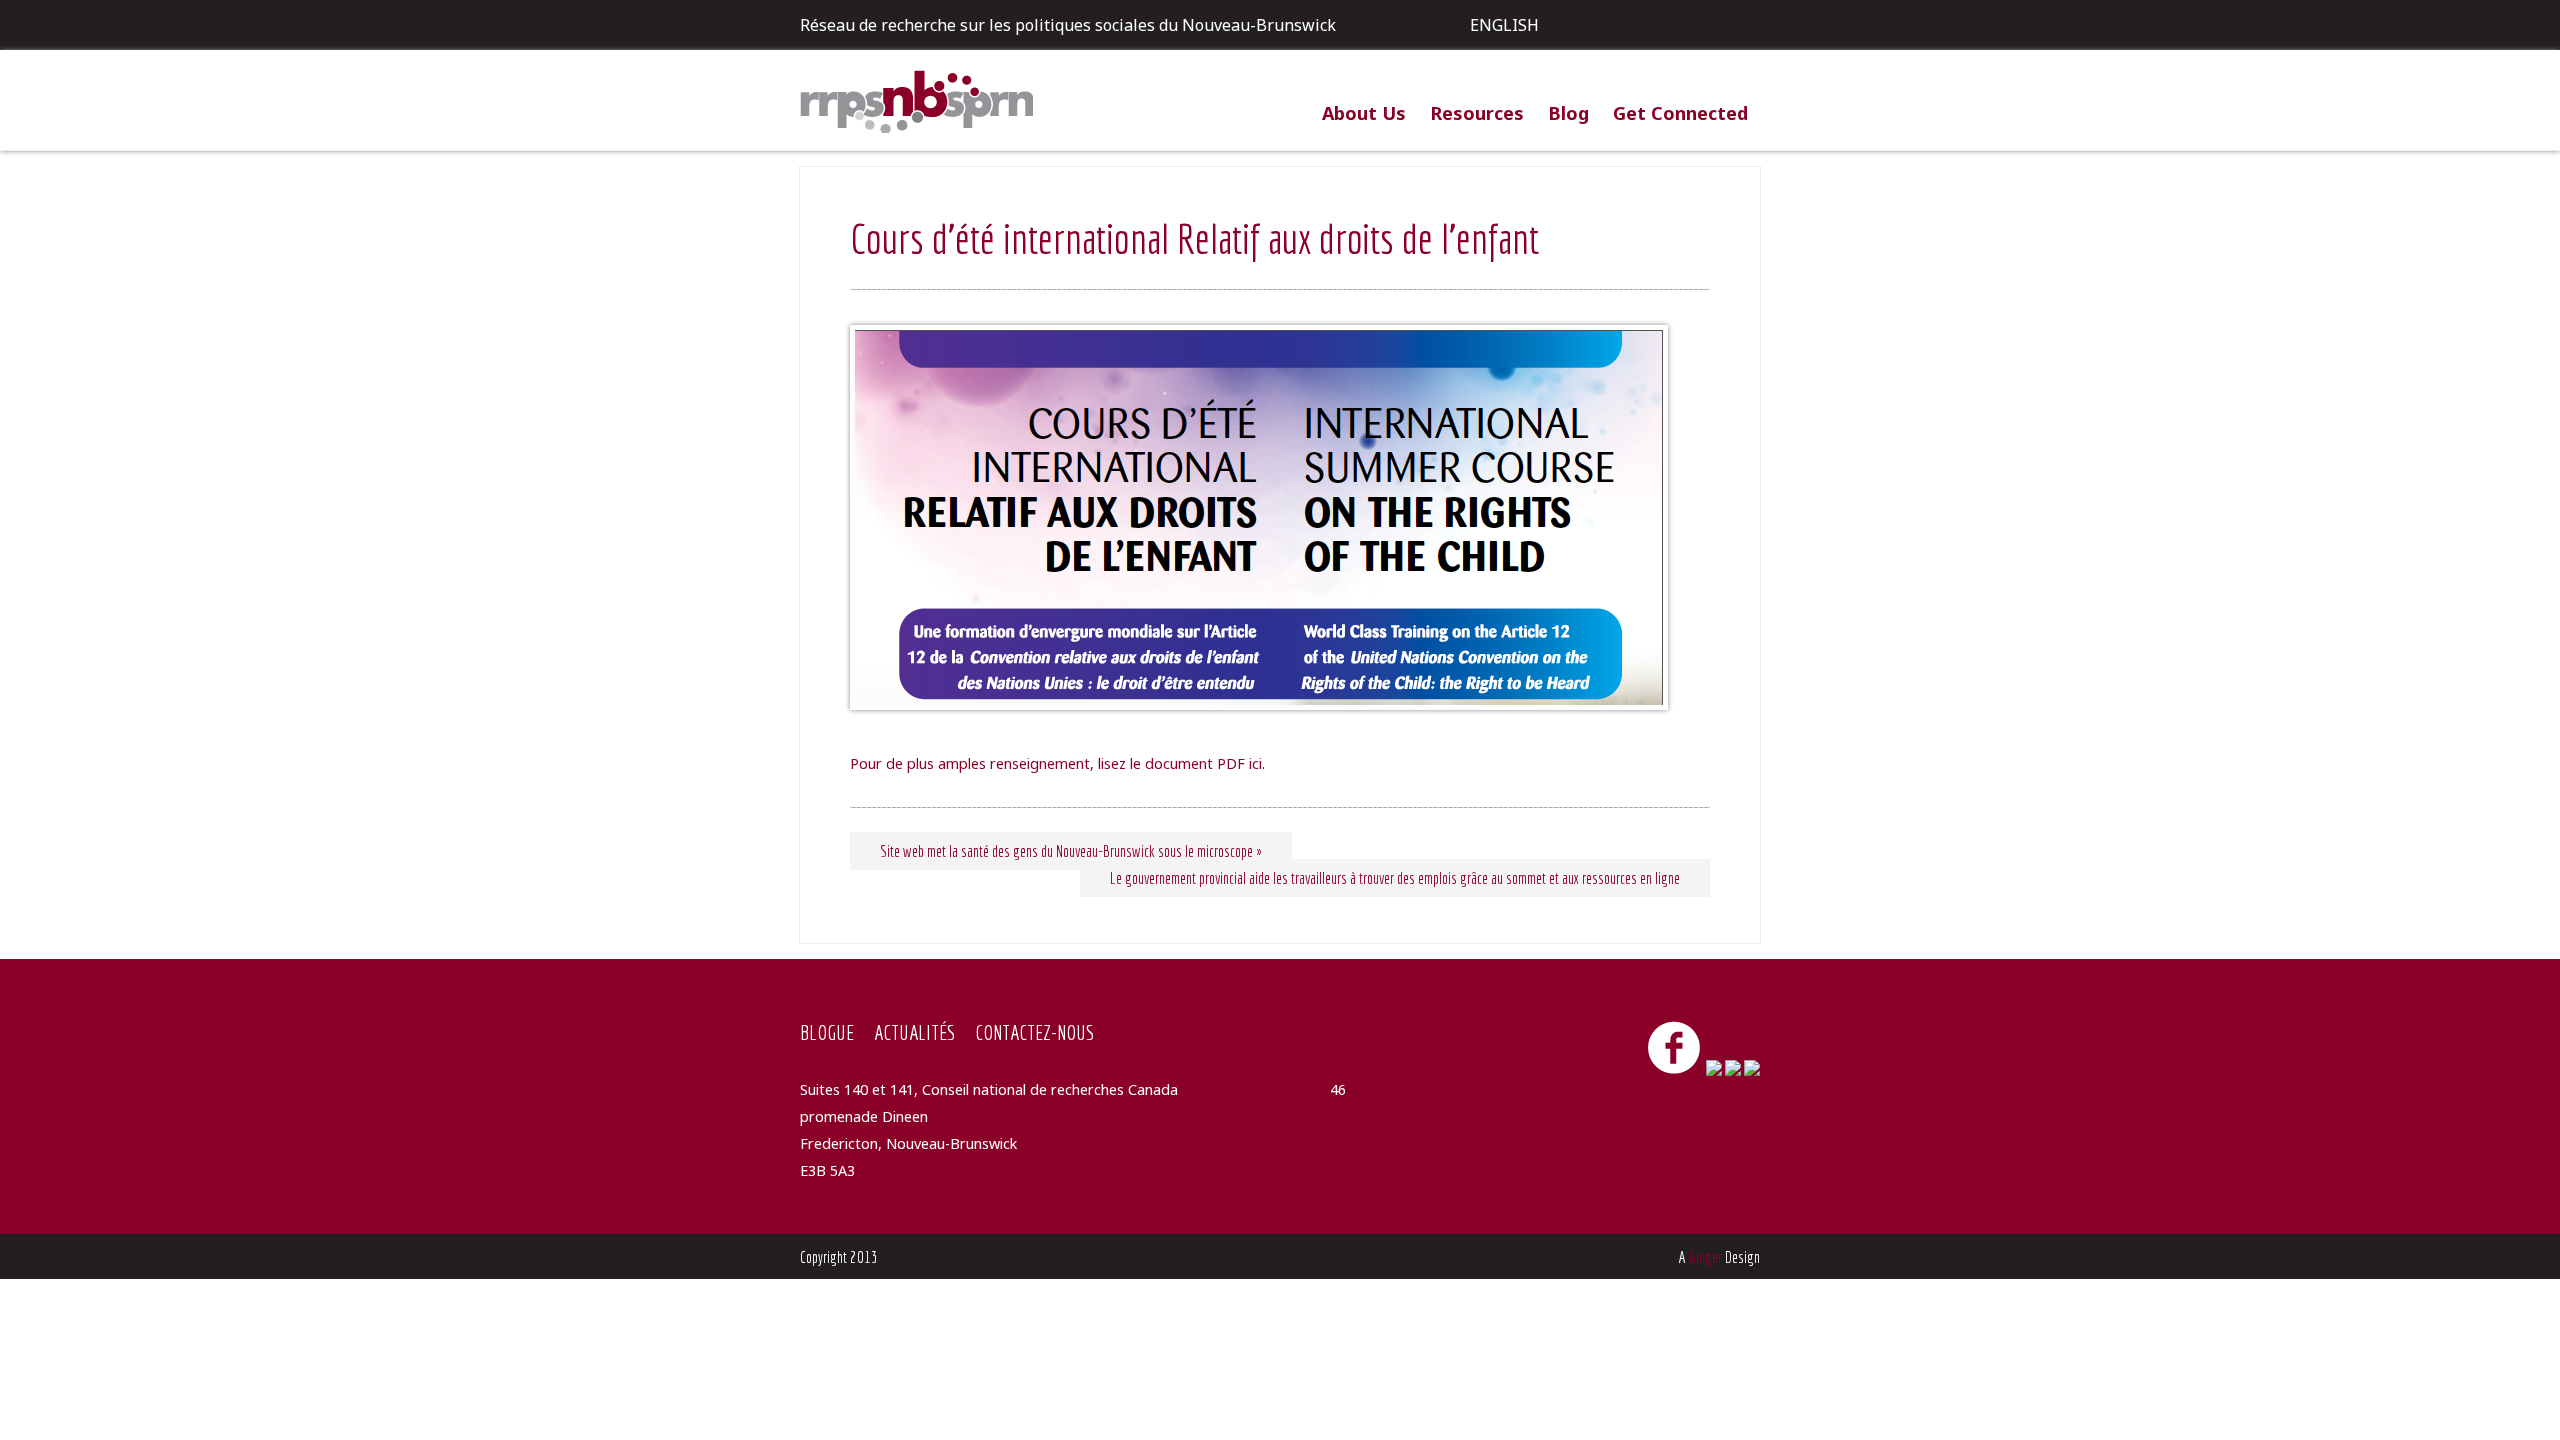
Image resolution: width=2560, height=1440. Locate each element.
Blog (1568, 113)
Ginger (1705, 1257)
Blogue (827, 1032)
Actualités (914, 1032)
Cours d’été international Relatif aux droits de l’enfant (1194, 238)
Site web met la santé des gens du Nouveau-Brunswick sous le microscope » (1071, 851)
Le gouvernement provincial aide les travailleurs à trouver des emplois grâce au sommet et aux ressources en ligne (1395, 878)
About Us (1364, 113)
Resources (1477, 113)
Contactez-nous (1034, 1032)
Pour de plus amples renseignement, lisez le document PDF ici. (1057, 763)
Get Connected (1680, 113)
